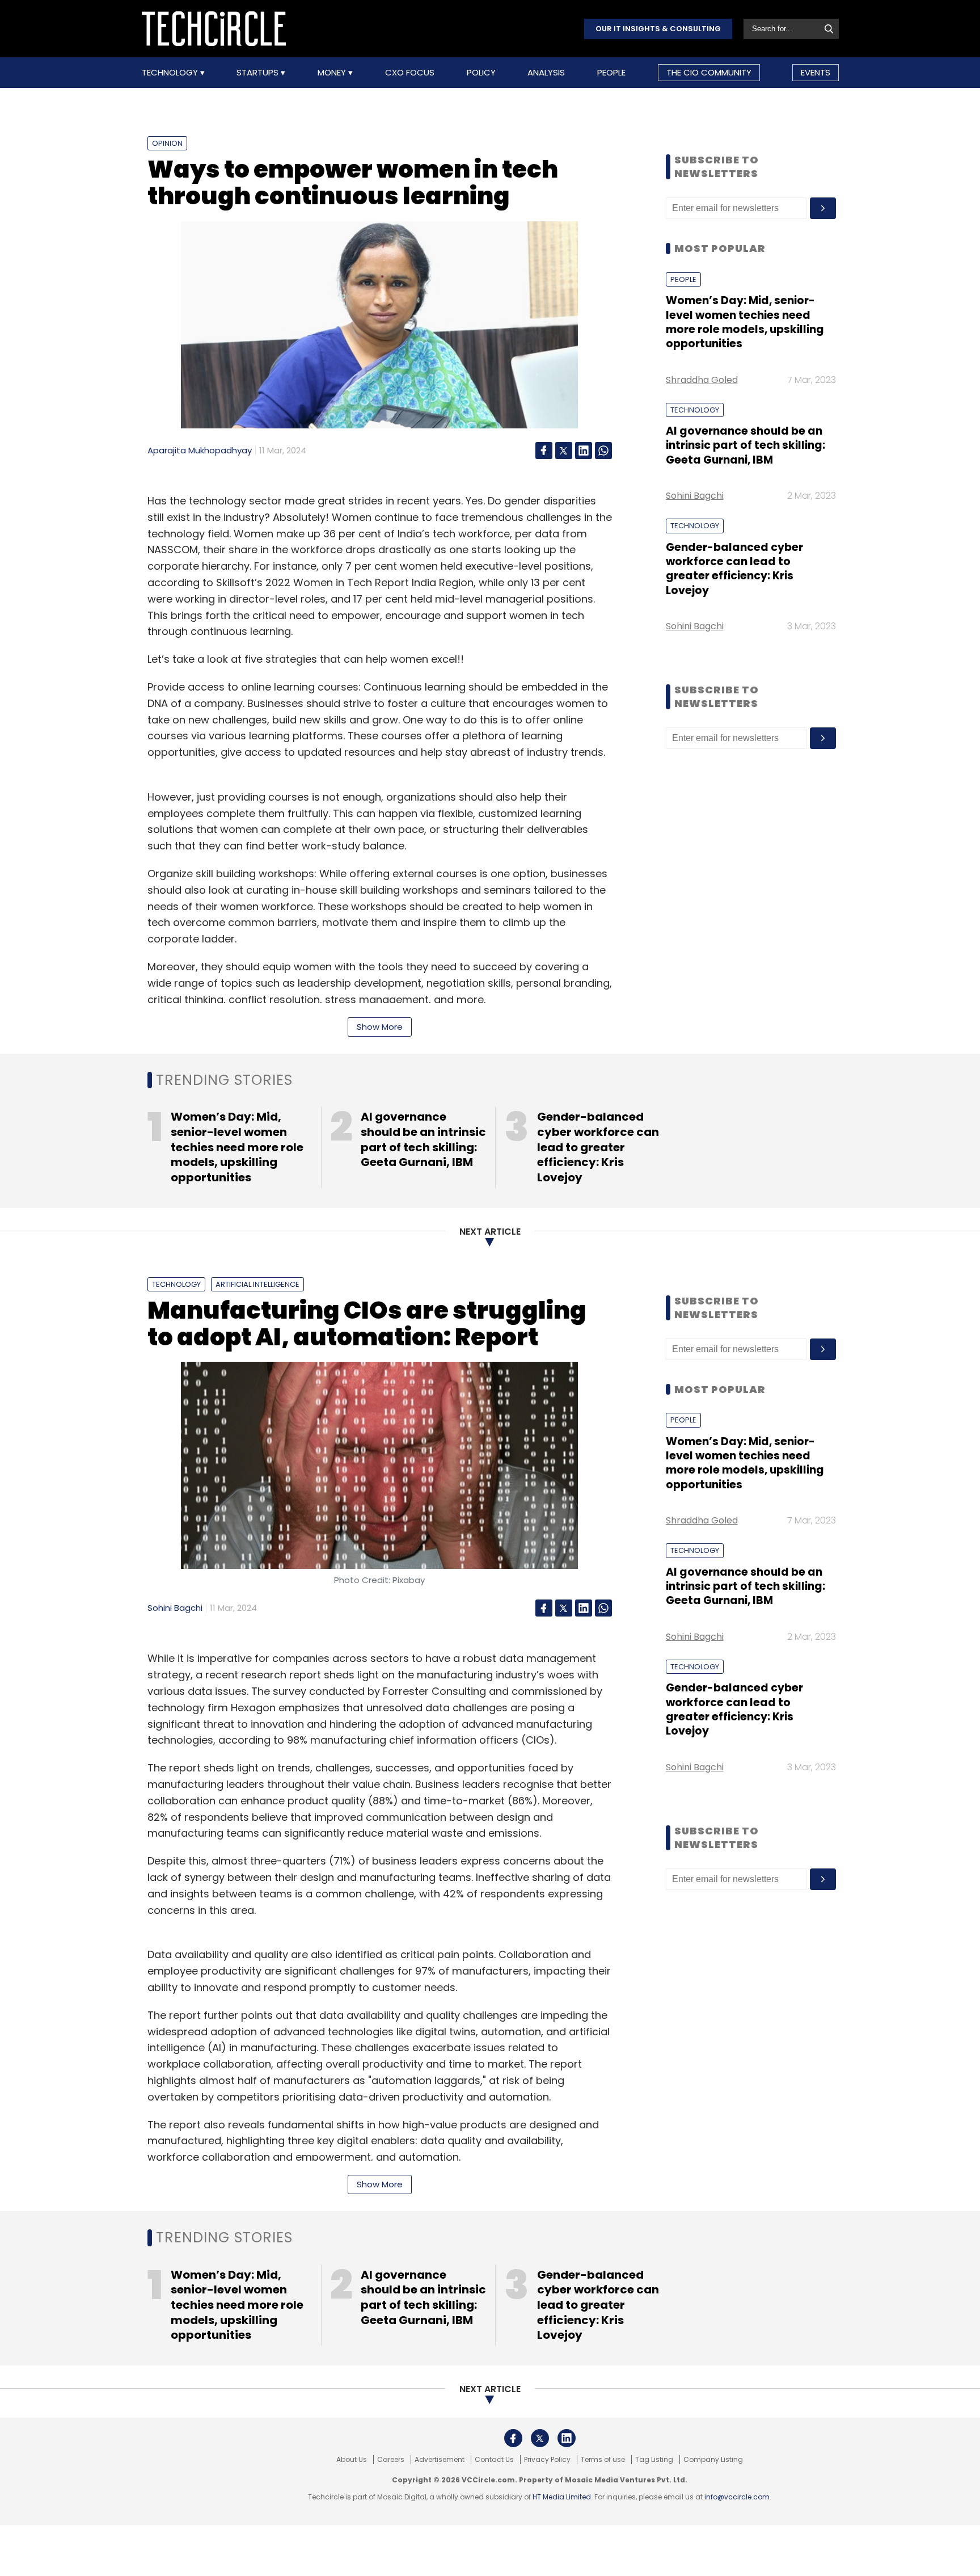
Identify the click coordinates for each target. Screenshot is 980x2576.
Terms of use (603, 2460)
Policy (481, 73)
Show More (380, 1027)
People (611, 73)
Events (816, 72)
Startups (259, 73)
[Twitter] (564, 451)
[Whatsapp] (603, 451)
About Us (352, 2460)
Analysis (546, 73)
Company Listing (713, 2460)
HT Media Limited (562, 2497)
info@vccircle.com (737, 2497)
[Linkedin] (584, 451)
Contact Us (494, 2460)
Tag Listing (654, 2460)
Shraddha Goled (702, 380)
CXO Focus (410, 73)
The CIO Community (709, 72)
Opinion (167, 143)
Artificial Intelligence (257, 1284)
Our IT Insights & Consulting (658, 29)
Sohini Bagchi (695, 496)
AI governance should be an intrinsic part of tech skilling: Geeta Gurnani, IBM (745, 445)
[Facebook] (544, 451)
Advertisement (440, 2460)
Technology (171, 73)
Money (333, 73)
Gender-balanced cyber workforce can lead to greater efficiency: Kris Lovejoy (734, 569)
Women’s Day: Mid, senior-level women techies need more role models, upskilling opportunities (745, 322)
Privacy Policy (547, 2460)
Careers (391, 2460)
